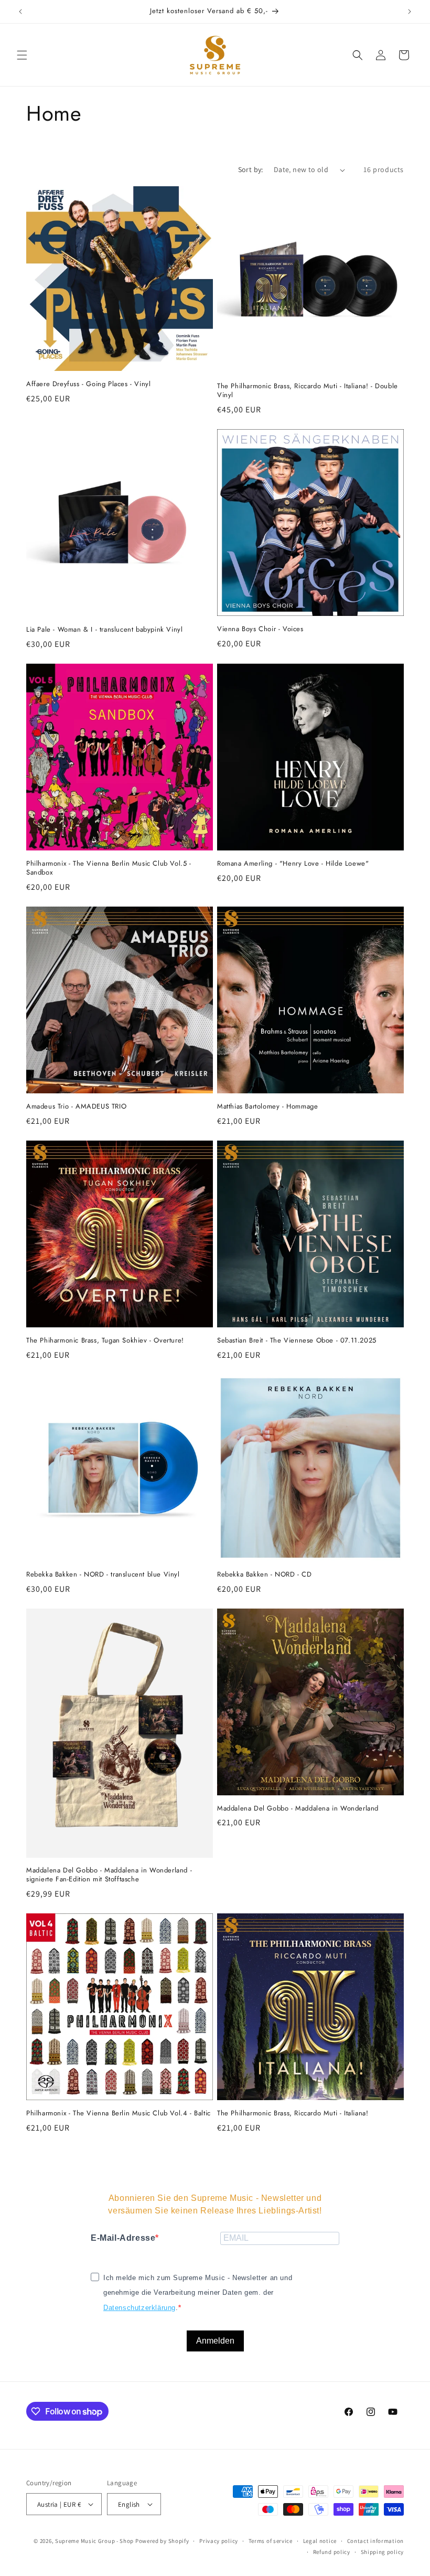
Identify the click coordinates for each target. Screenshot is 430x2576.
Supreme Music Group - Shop (94, 2541)
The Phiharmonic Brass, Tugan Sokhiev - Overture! (105, 1341)
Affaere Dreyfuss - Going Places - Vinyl (88, 384)
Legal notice (320, 2541)
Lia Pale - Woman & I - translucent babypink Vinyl (104, 630)
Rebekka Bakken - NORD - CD (265, 1575)
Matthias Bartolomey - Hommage (267, 1107)
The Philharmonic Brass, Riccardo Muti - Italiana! (293, 2114)
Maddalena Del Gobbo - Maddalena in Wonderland (298, 1809)
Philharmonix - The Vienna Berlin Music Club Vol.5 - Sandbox (109, 868)
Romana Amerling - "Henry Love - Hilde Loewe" (293, 864)
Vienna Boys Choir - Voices (260, 629)
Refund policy (332, 2552)
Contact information (375, 2541)
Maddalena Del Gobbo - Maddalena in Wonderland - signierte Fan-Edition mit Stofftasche (109, 1875)
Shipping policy (383, 2552)
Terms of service (271, 2541)
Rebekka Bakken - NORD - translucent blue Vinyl (103, 1575)
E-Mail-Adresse (123, 2238)
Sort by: (251, 169)
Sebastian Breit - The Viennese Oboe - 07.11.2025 (297, 1341)
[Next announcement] (410, 12)
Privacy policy (219, 2541)
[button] (22, 55)
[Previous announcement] (20, 12)
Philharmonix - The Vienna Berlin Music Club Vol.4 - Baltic (119, 2114)
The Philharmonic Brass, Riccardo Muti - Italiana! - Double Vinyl (308, 391)
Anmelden (215, 2341)
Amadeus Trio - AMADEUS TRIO (76, 1107)
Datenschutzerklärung (139, 2308)
